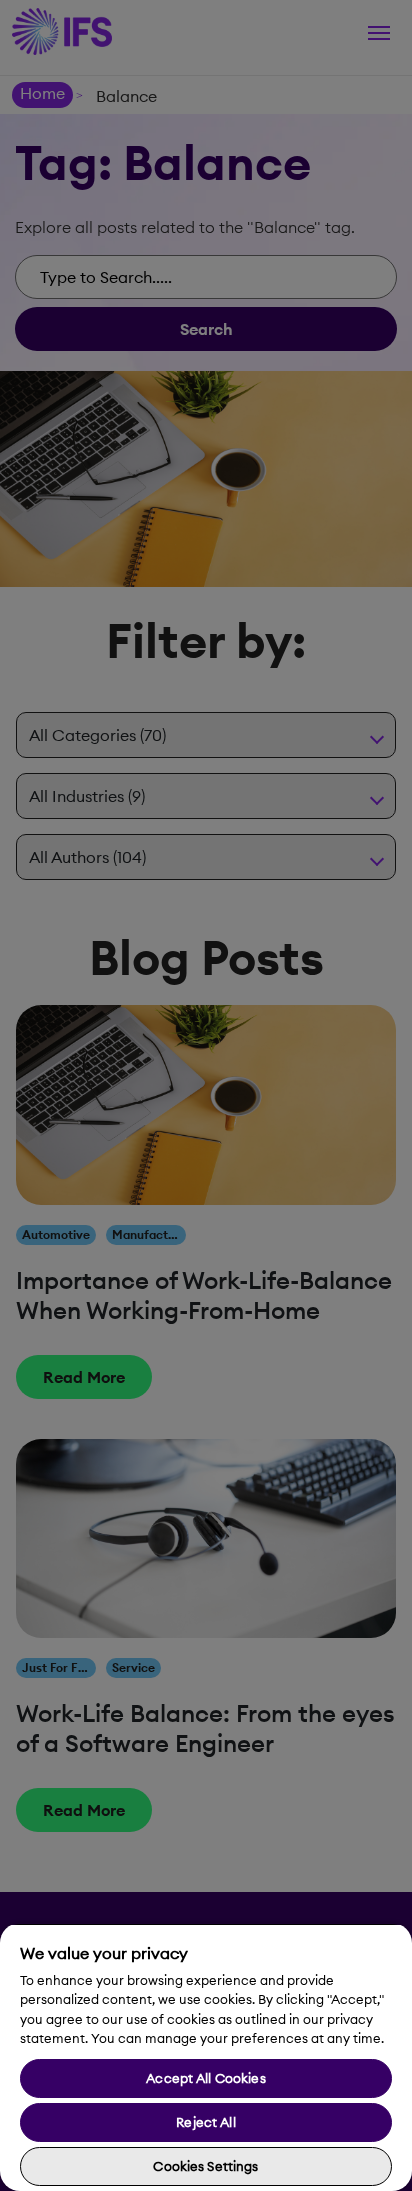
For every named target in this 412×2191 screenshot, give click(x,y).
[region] (206, 2057)
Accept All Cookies (205, 2078)
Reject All (205, 2122)
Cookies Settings (205, 2166)
